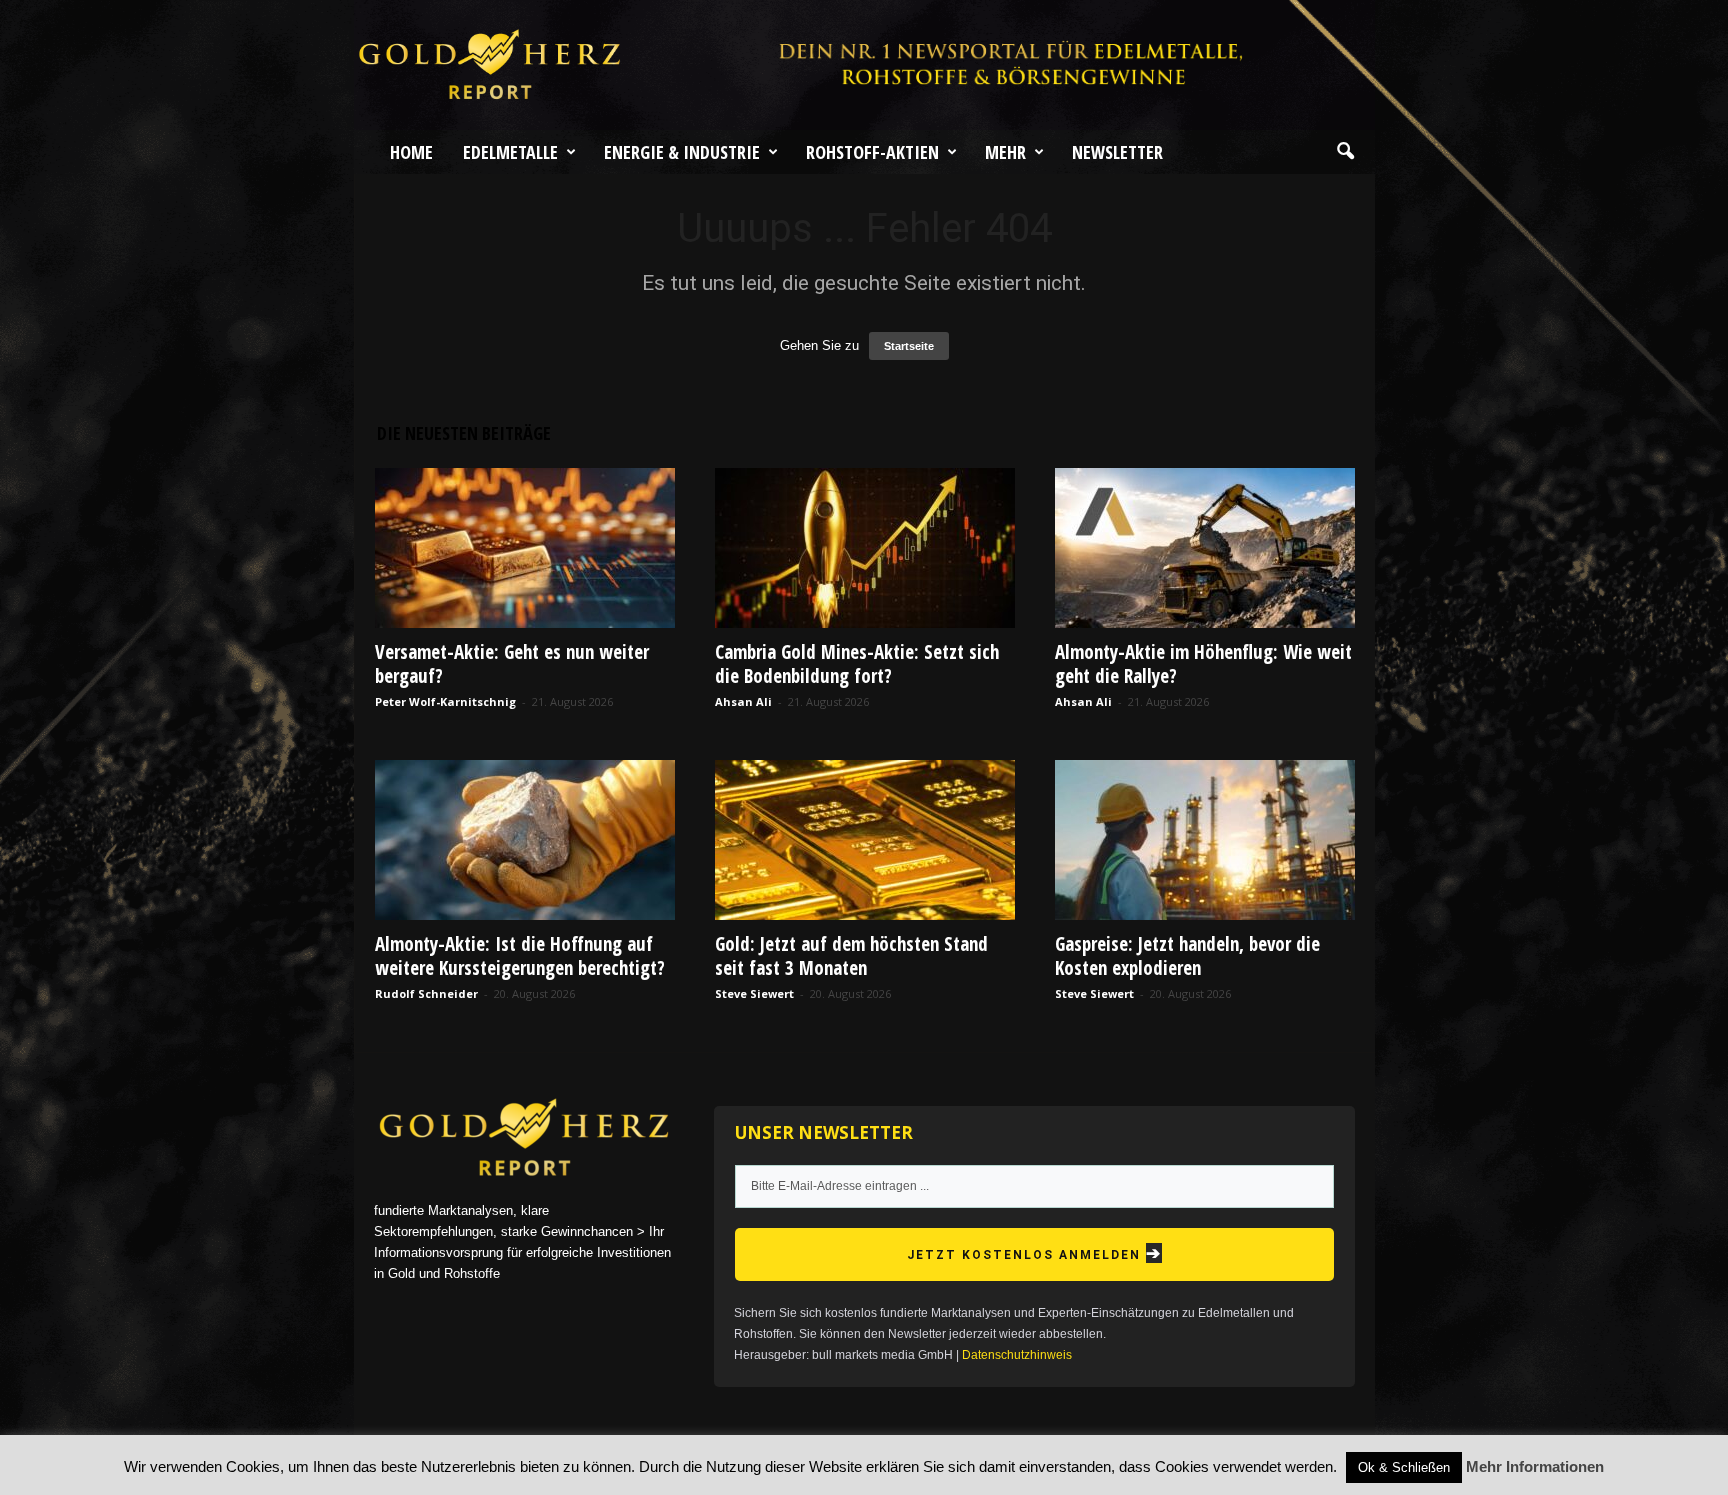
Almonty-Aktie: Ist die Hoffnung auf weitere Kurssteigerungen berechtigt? (520, 956)
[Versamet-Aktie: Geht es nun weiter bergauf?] (525, 548)
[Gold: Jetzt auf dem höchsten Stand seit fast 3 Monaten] (865, 840)
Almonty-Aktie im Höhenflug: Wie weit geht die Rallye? (1203, 664)
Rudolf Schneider (426, 993)
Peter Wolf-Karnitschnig (445, 701)
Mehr (1005, 152)
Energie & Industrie (682, 152)
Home (411, 152)
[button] (1345, 152)
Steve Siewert (754, 993)
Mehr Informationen (1535, 1466)
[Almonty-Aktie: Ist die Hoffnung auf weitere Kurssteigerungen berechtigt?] (525, 840)
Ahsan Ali (743, 701)
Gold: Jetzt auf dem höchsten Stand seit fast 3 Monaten (851, 956)
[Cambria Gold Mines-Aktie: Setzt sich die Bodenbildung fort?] (865, 548)
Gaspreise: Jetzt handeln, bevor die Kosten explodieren (1187, 956)
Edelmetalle (510, 152)
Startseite (909, 346)
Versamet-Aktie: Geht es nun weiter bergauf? (512, 664)
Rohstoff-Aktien (872, 152)
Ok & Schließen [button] (1404, 1467)
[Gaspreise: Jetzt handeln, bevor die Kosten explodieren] (1205, 840)
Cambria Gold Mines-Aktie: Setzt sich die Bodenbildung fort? (857, 664)
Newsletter (1117, 152)
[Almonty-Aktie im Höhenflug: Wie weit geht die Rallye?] (1205, 548)
